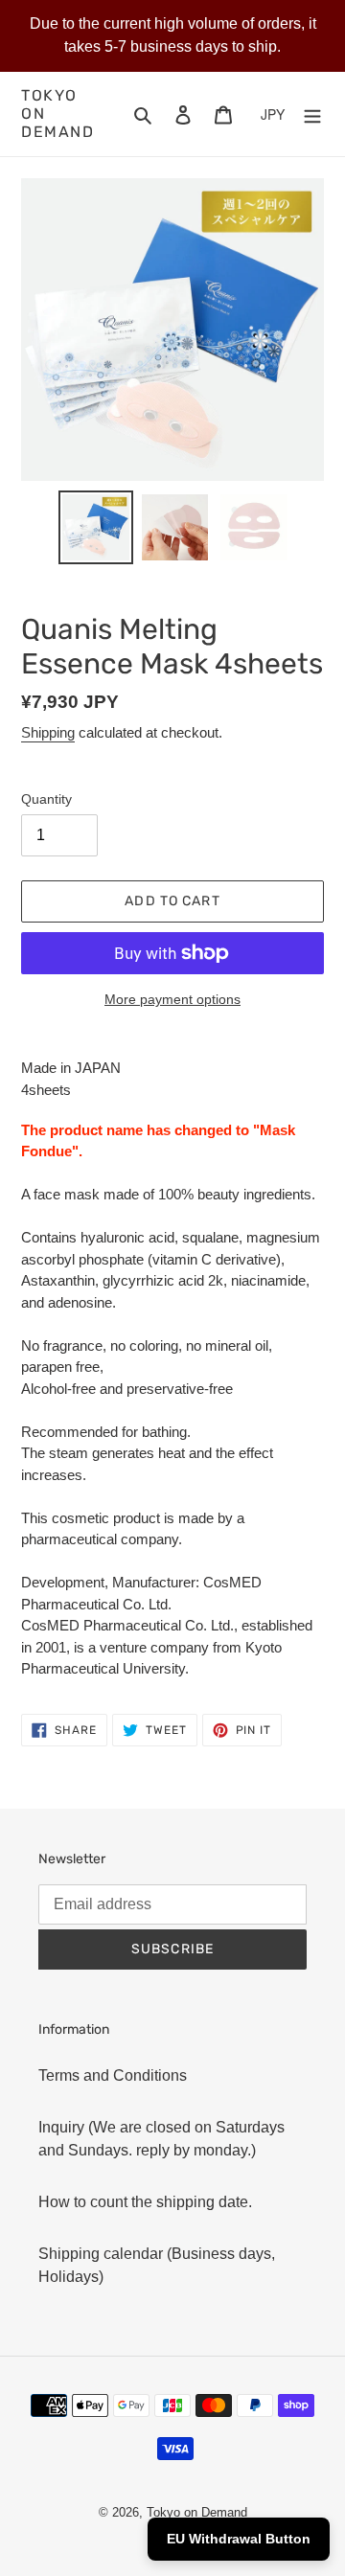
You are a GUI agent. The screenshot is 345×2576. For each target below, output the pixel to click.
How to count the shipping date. (145, 2202)
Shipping (48, 732)
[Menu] (312, 114)
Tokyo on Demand (58, 114)
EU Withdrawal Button (239, 2539)
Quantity (46, 799)
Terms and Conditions (113, 2075)
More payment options (172, 999)
